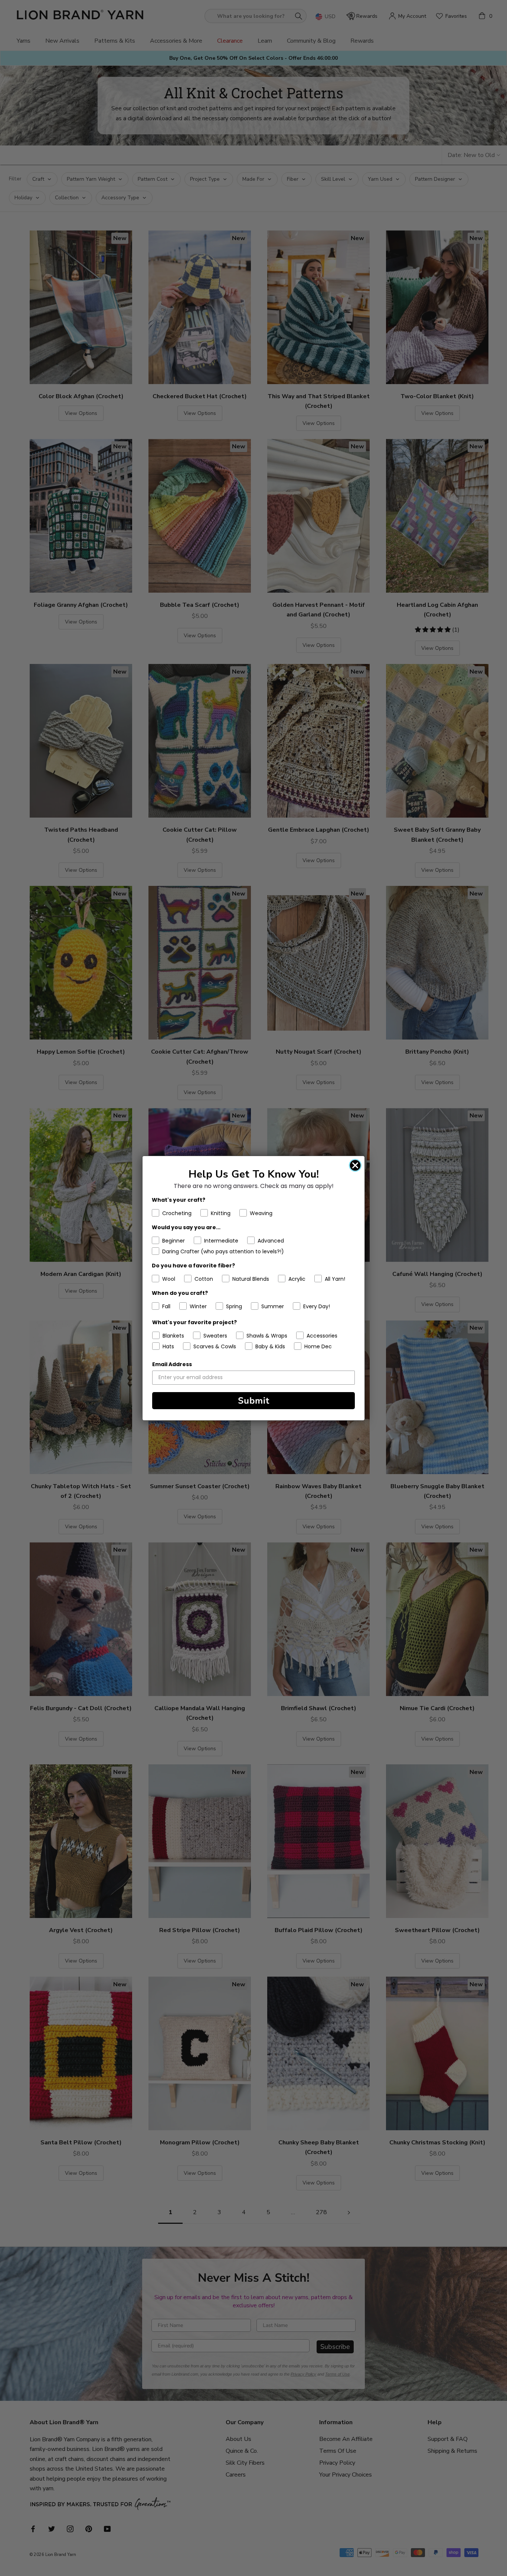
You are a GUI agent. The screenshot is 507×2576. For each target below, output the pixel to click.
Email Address (172, 1364)
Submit (254, 1401)
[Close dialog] (355, 1165)
